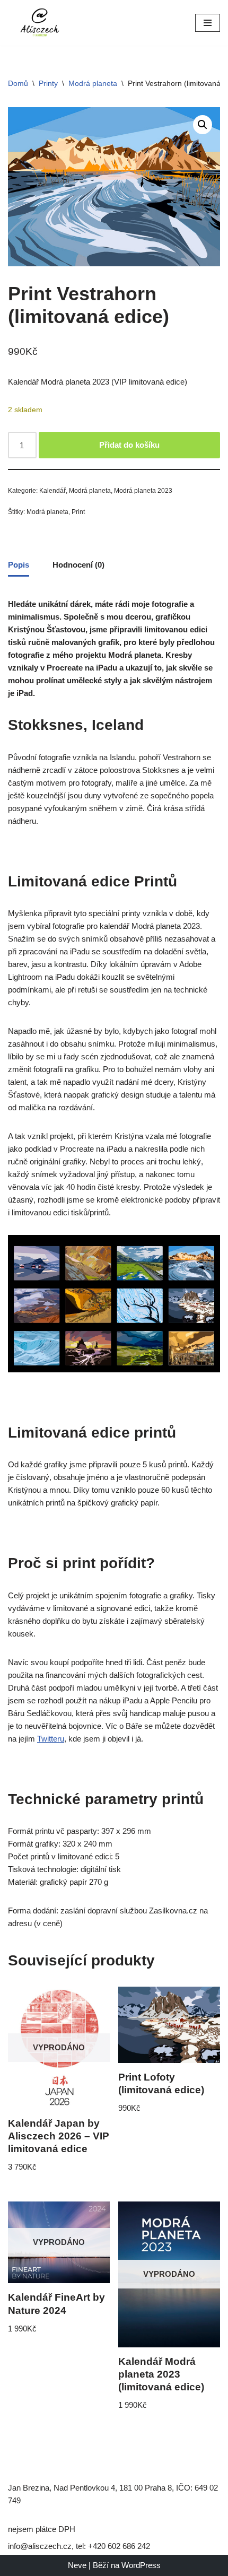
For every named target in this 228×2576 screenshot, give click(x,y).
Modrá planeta (93, 83)
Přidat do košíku (129, 445)
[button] (203, 125)
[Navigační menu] (208, 23)
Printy (48, 83)
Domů (18, 83)
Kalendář (52, 491)
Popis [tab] (19, 565)
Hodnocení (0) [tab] (78, 565)
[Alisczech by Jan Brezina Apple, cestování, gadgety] (40, 23)
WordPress (141, 2565)
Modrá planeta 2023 (143, 491)
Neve (77, 2565)
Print (78, 512)
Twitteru (51, 1739)
